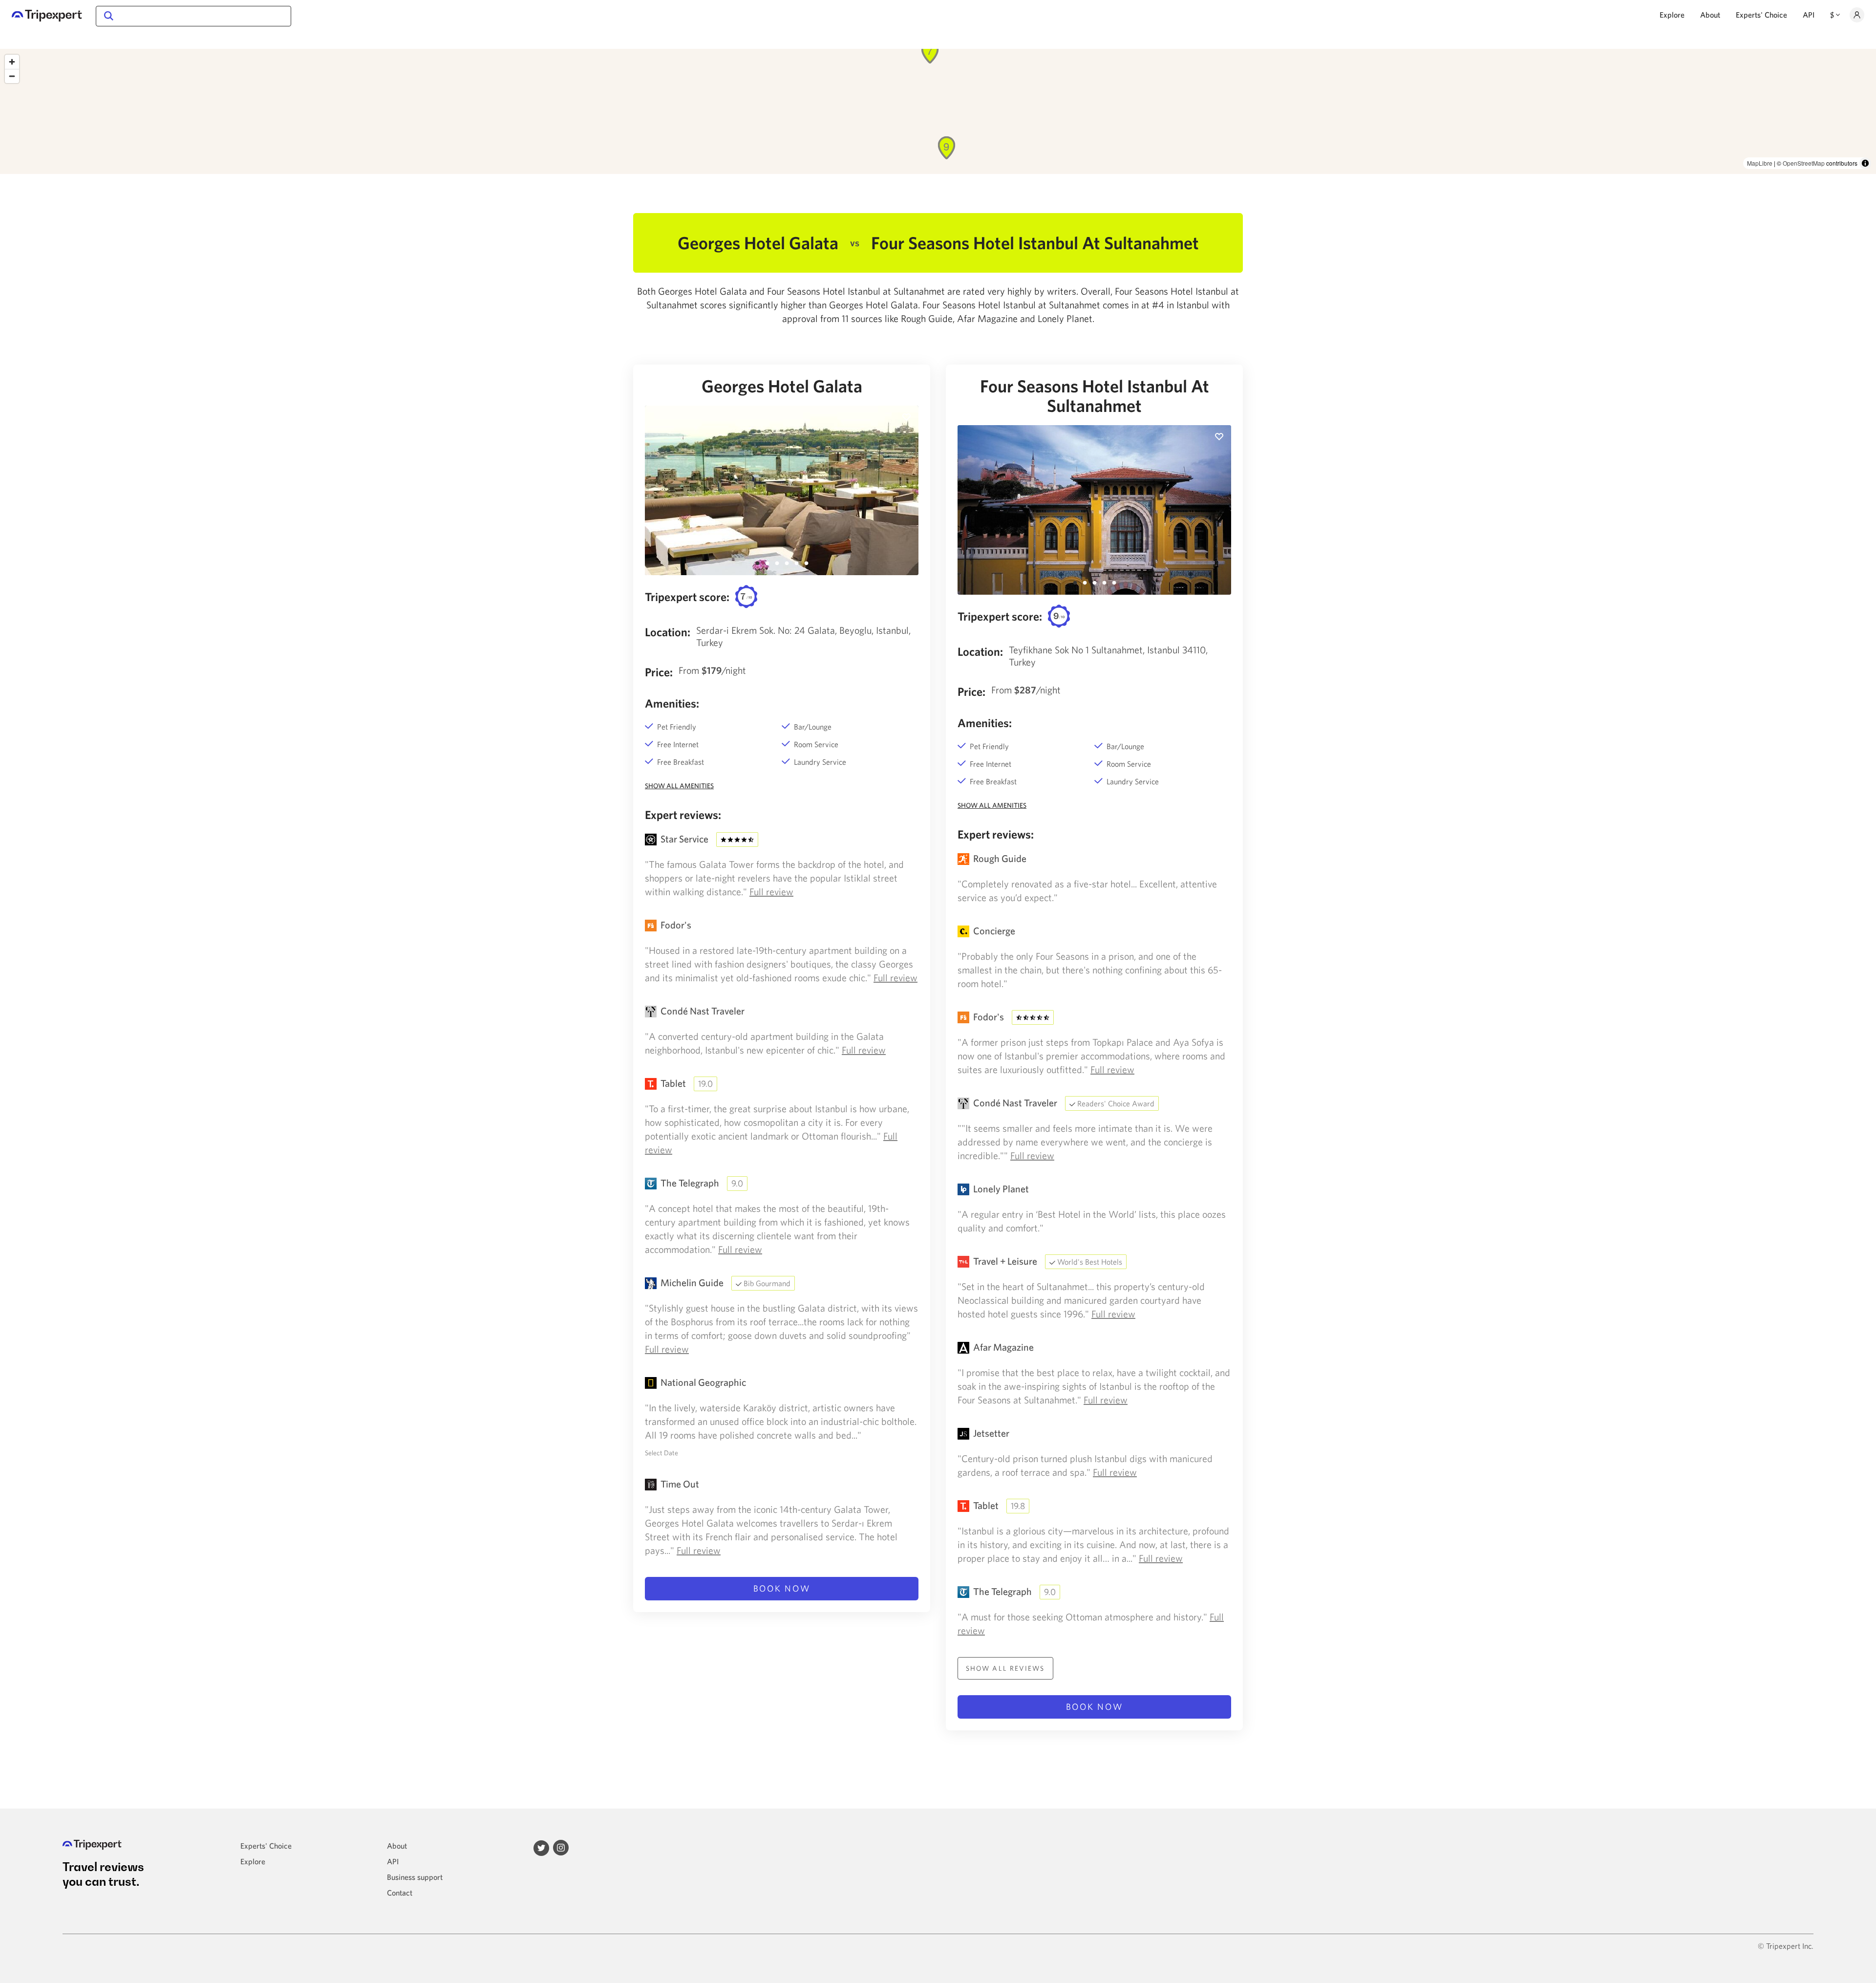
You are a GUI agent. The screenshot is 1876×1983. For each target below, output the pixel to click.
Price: (659, 672)
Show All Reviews (1005, 1668)
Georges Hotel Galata (782, 386)
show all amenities (679, 786)
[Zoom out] (12, 76)
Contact (400, 1893)
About (1710, 15)
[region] (938, 111)
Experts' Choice (1761, 15)
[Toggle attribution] (1865, 163)
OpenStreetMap (1804, 163)
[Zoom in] (12, 62)
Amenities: (672, 703)
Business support (415, 1877)
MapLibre (1760, 163)
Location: (668, 632)
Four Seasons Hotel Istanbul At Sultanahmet (1095, 396)
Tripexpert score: (687, 597)
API (1809, 15)
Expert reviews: (683, 815)
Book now (782, 1588)
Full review (771, 892)
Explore (1672, 15)
